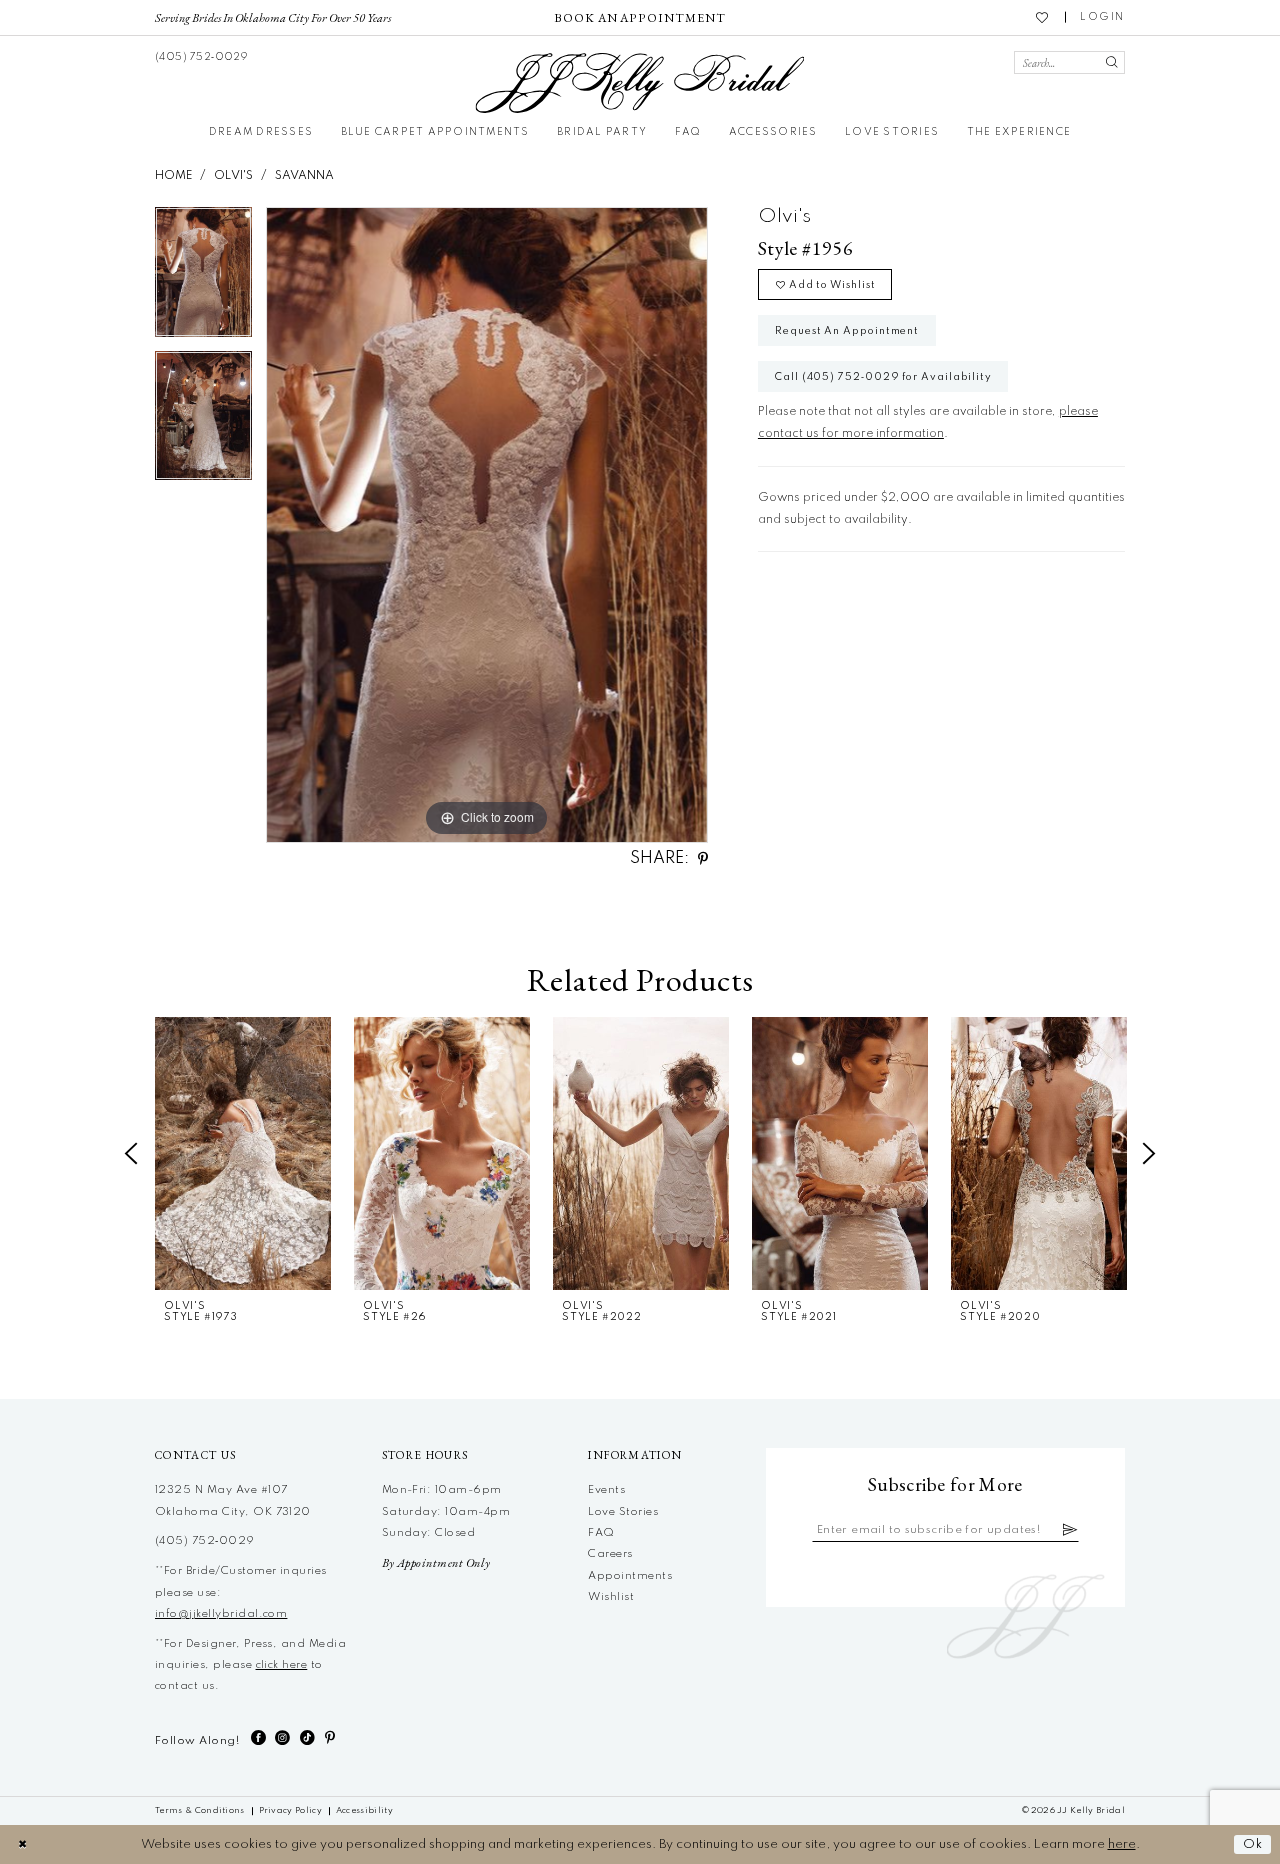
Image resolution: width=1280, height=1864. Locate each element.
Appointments (630, 1576)
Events (606, 1490)
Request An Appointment (847, 331)
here (1122, 1844)
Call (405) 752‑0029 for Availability (883, 377)
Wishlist (611, 1597)
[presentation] (243, 1153)
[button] (1102, 17)
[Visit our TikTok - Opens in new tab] (307, 1738)
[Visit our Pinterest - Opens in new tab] (330, 1738)
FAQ (601, 1533)
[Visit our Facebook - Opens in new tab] (258, 1738)
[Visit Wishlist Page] (1043, 17)
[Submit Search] (1111, 62)
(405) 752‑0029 (205, 1541)
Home (173, 176)
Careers (610, 1554)
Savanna (304, 176)
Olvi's (233, 176)
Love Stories (623, 1512)
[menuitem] (273, 17)
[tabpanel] (203, 278)
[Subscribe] (1070, 1530)
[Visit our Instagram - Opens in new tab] (282, 1738)
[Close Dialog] (22, 1844)
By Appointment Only (436, 1563)
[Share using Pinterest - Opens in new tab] (703, 859)
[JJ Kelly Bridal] (639, 83)
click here (282, 1665)
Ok (1253, 1844)
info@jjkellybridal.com (221, 1614)
